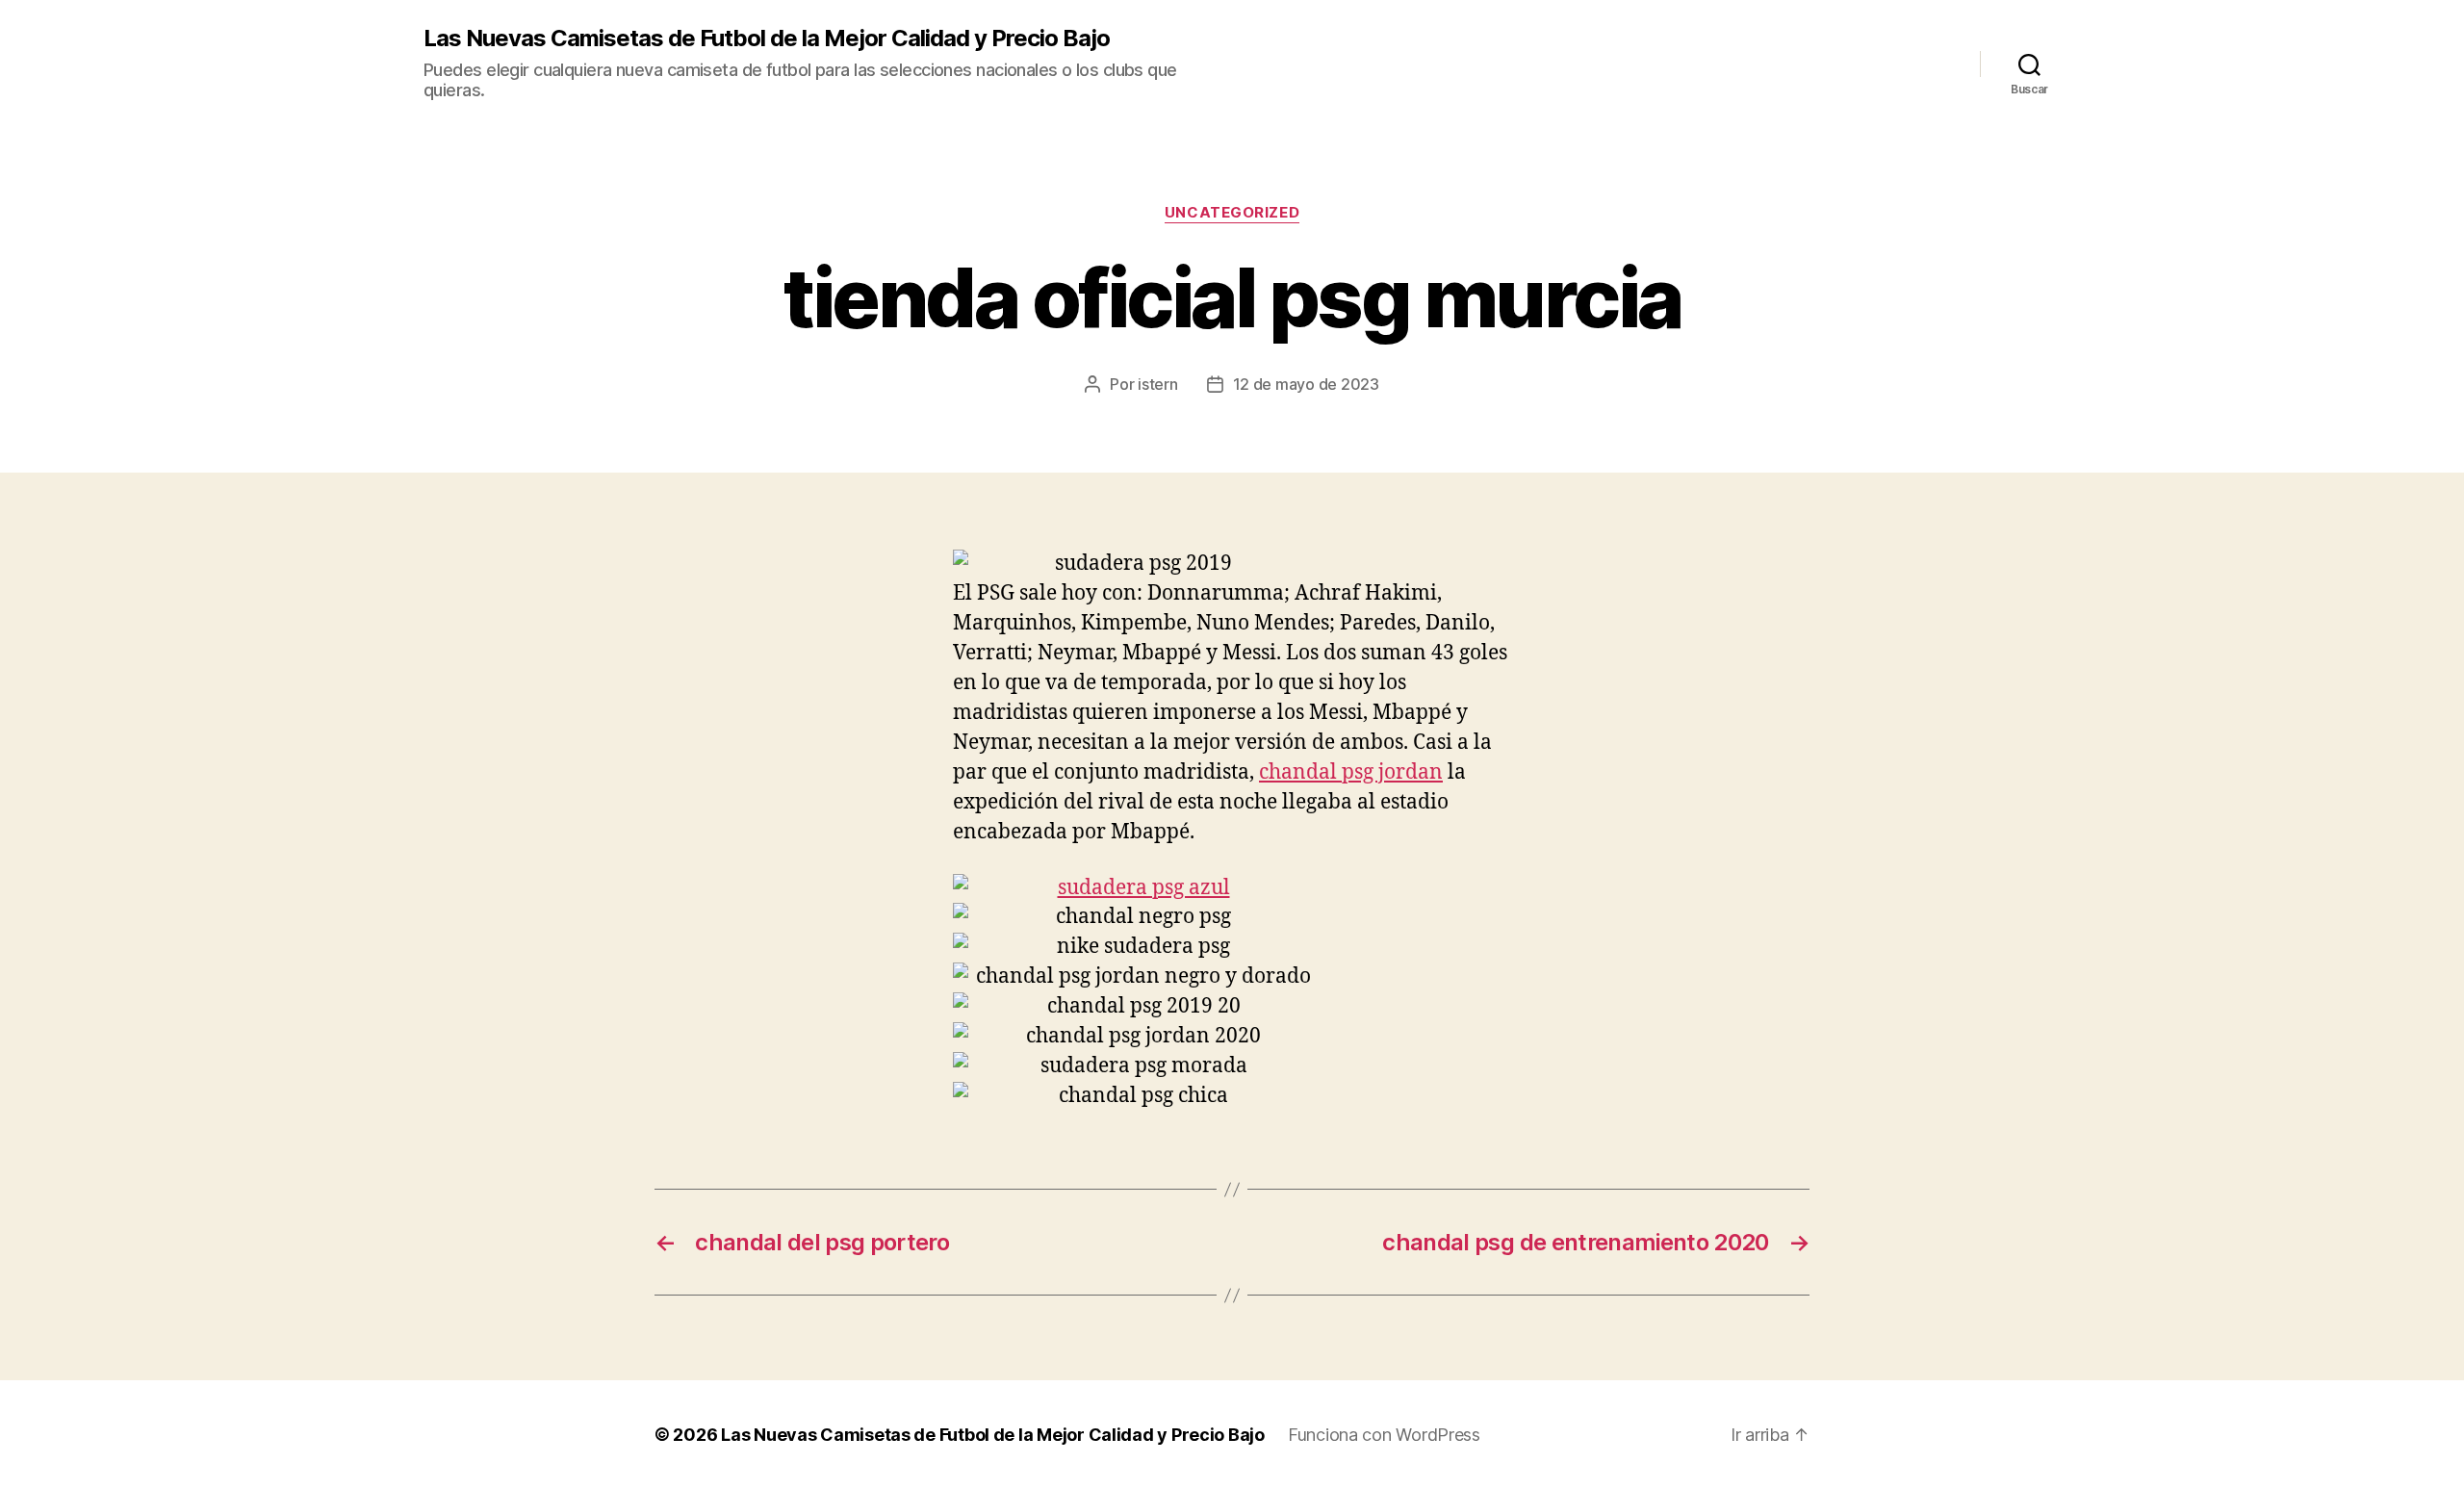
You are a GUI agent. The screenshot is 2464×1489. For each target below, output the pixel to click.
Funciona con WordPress (1384, 1435)
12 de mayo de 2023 (1306, 384)
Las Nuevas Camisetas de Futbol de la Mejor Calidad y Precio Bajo (767, 39)
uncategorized (1232, 213)
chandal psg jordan (1351, 772)
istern (1157, 384)
